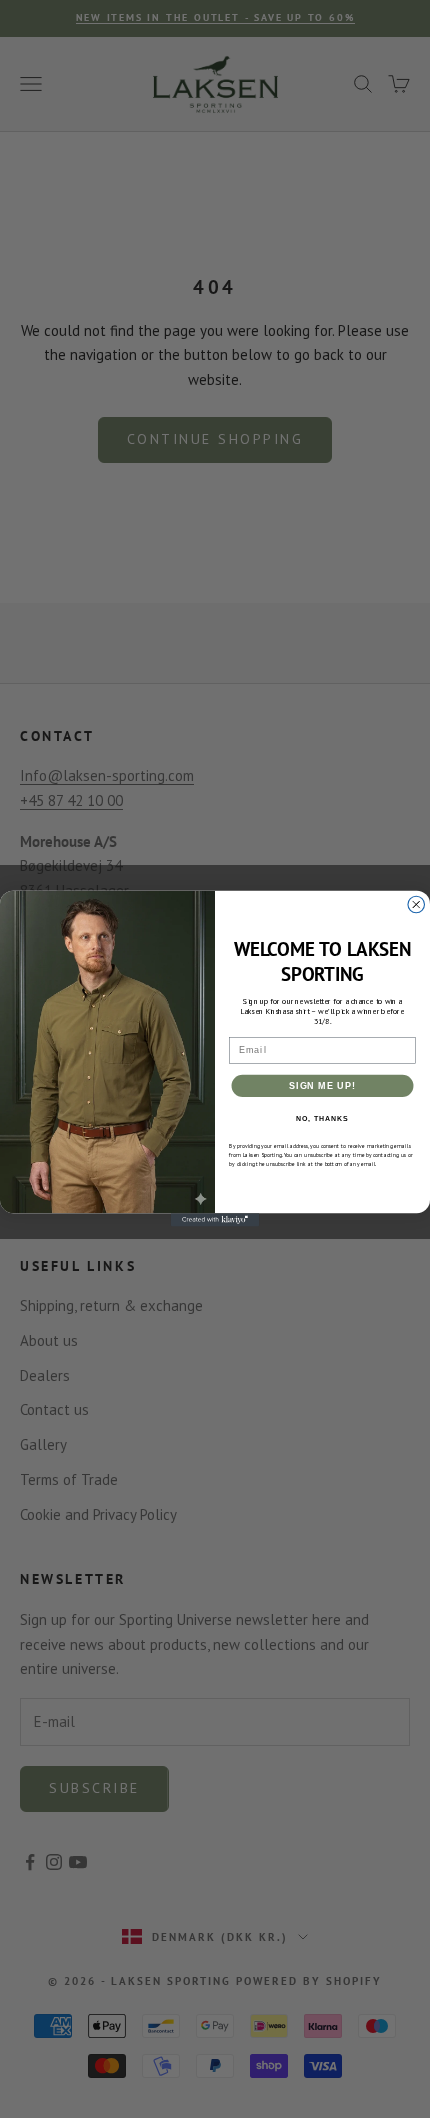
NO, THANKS (322, 1119)
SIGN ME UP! (322, 1085)
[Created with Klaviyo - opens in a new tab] (215, 1220)
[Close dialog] (416, 905)
